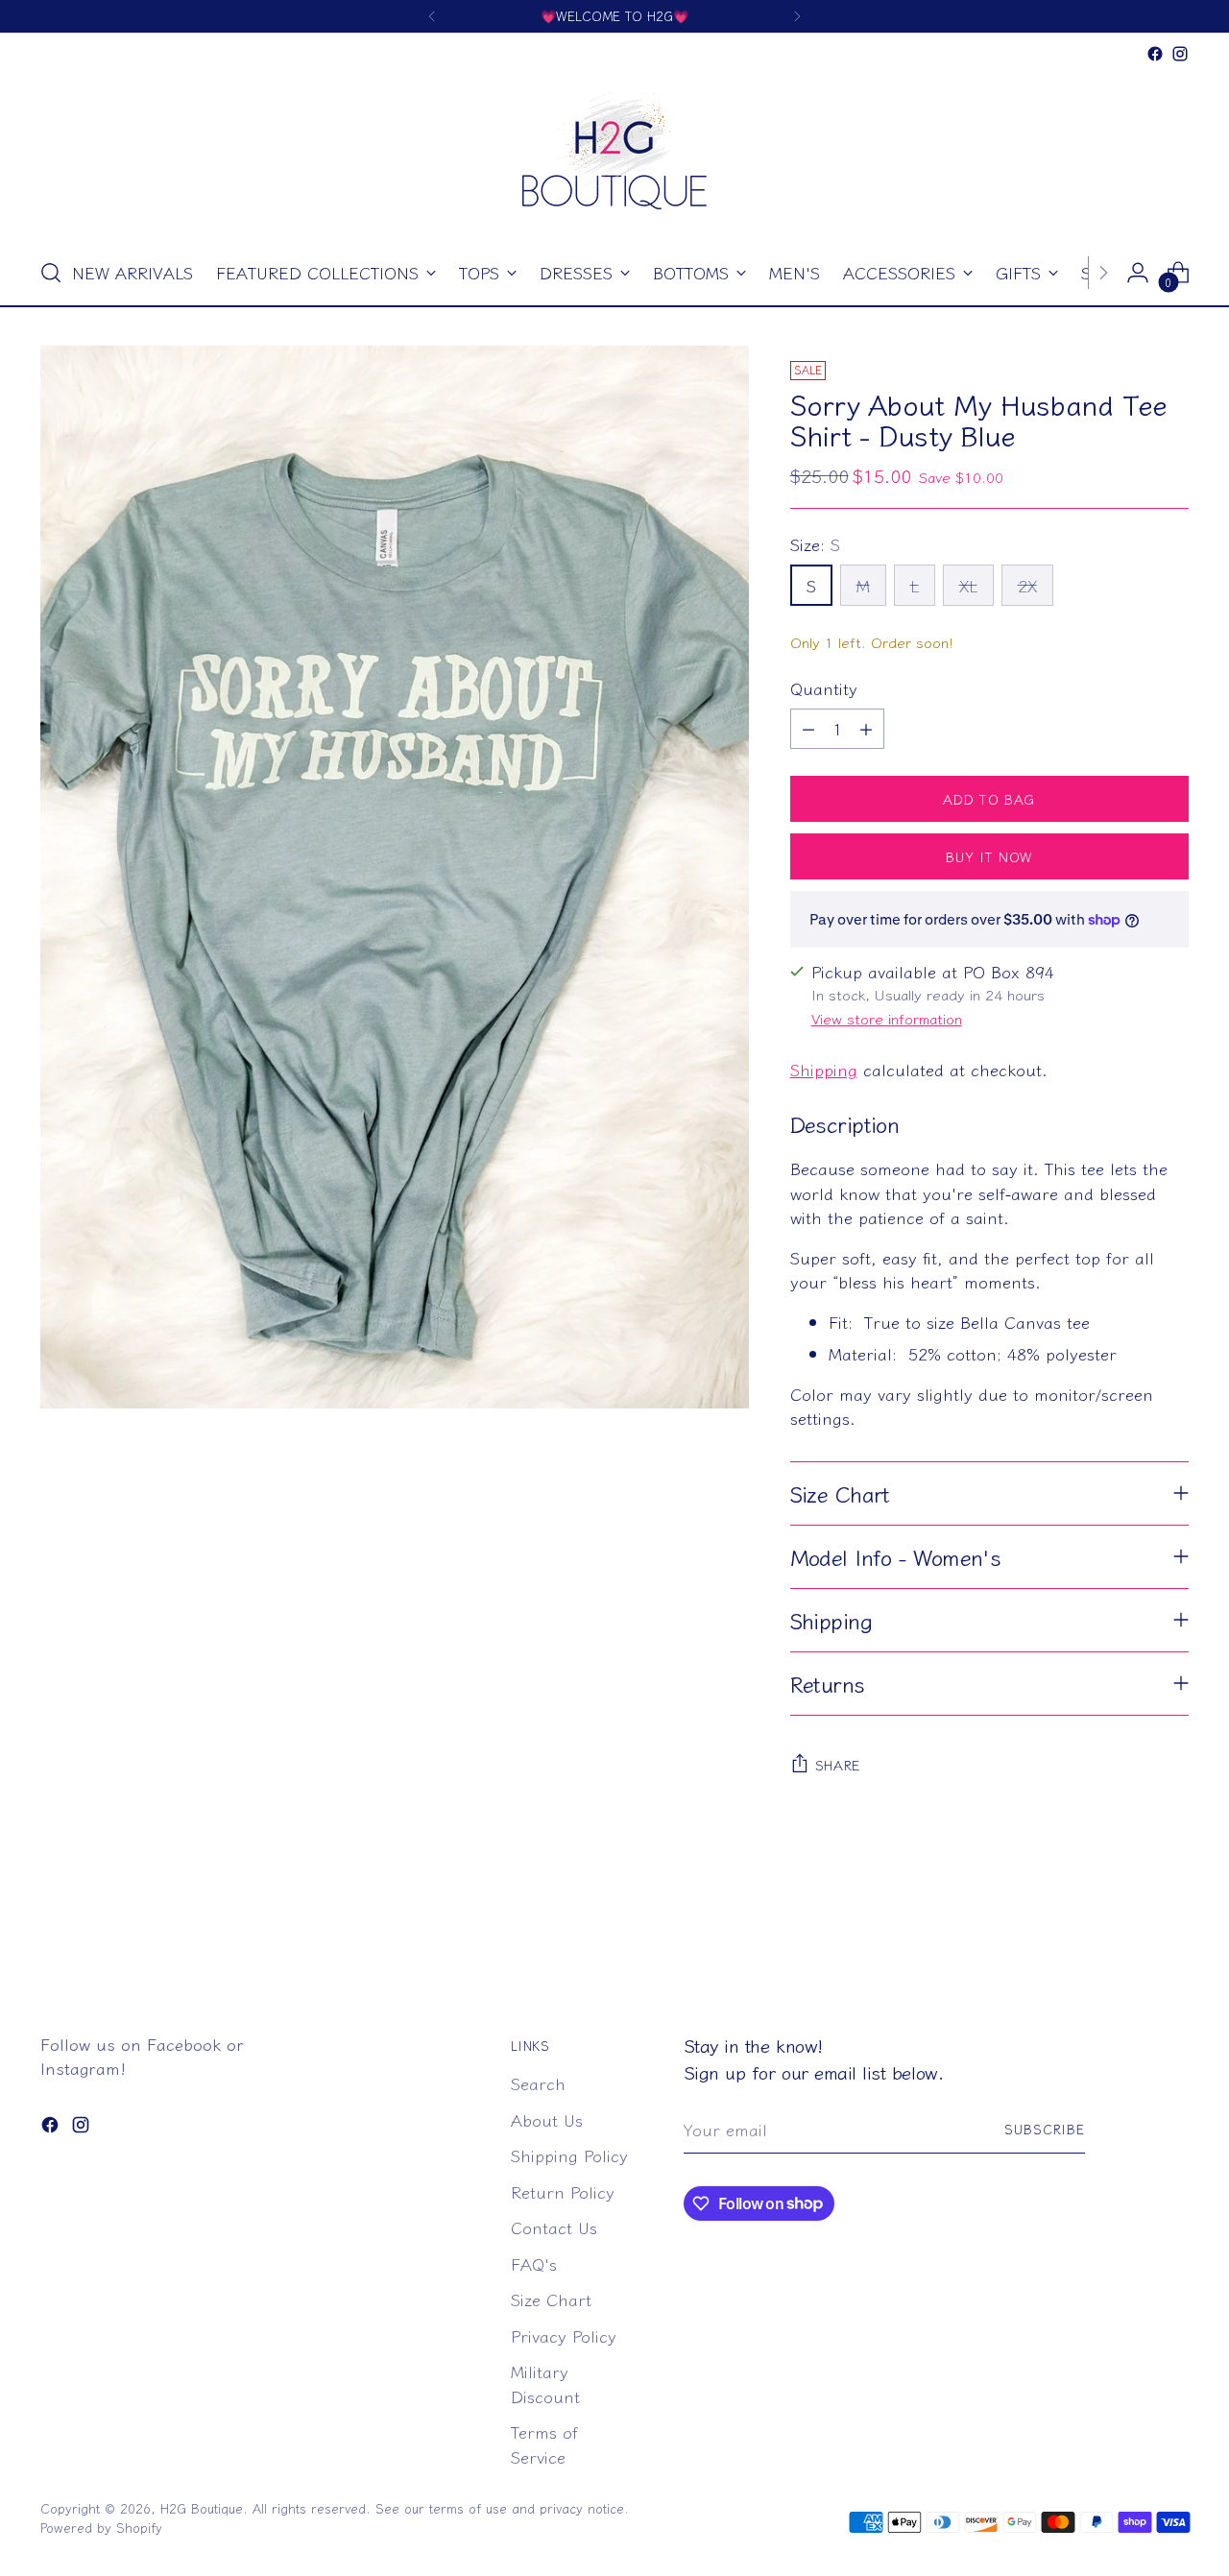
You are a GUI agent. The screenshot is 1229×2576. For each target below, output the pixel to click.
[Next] (797, 16)
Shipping (824, 1069)
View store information (887, 1018)
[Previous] (432, 16)
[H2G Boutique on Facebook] (1155, 54)
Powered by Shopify (101, 2528)
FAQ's (534, 2263)
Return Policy (563, 2191)
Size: (815, 544)
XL (968, 585)
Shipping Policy (569, 2155)
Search (538, 2083)
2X (1027, 585)
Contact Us (554, 2227)
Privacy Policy (564, 2335)
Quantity (824, 688)
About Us (547, 2119)
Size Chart (551, 2299)
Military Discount (545, 2383)
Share (839, 1765)
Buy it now (989, 856)
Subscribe (1045, 2129)
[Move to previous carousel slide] (1128, 1928)
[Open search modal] (51, 273)
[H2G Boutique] (614, 154)
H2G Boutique (202, 2508)
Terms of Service (544, 2444)
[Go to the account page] (1138, 273)
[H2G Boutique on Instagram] (1180, 54)
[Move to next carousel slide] (1172, 1927)
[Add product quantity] (866, 729)
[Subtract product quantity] (808, 729)
